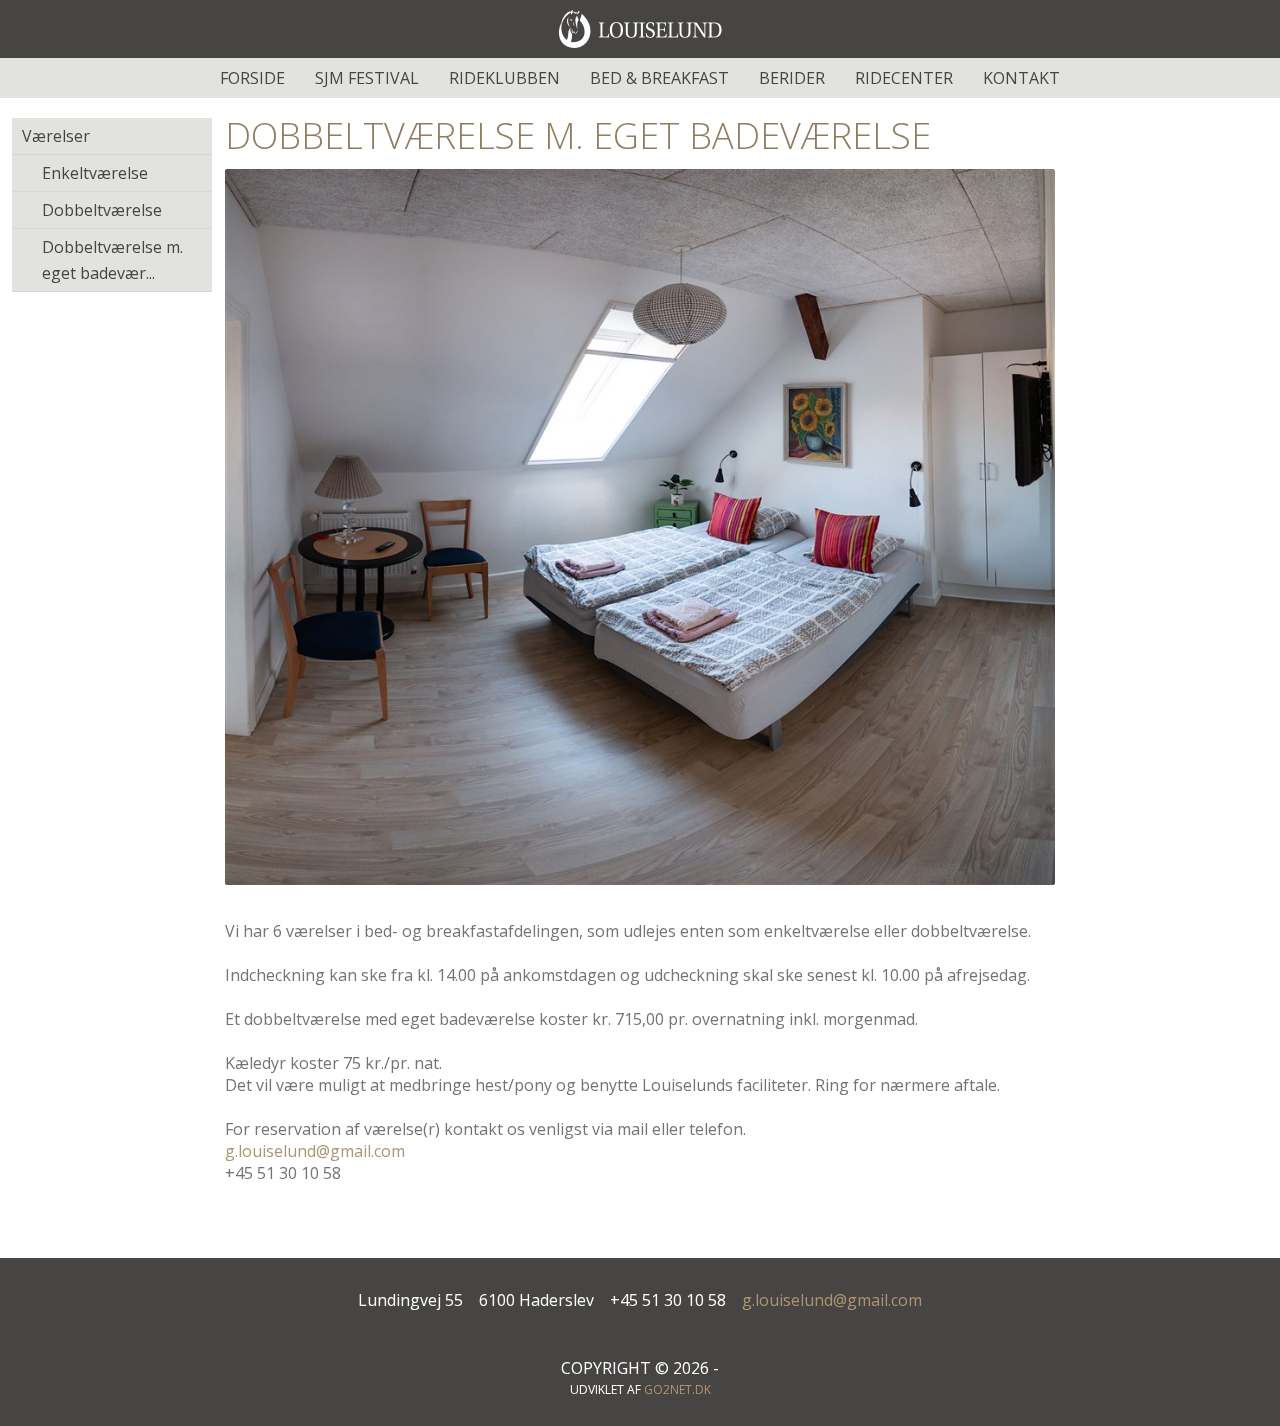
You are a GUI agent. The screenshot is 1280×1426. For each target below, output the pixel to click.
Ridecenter (904, 78)
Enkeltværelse (95, 173)
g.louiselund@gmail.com (315, 1151)
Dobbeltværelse (102, 210)
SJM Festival (367, 78)
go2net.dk (677, 1389)
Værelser (56, 136)
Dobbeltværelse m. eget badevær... (112, 260)
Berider (792, 78)
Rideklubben (504, 78)
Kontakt (1021, 78)
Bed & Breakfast (659, 78)
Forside (252, 78)
